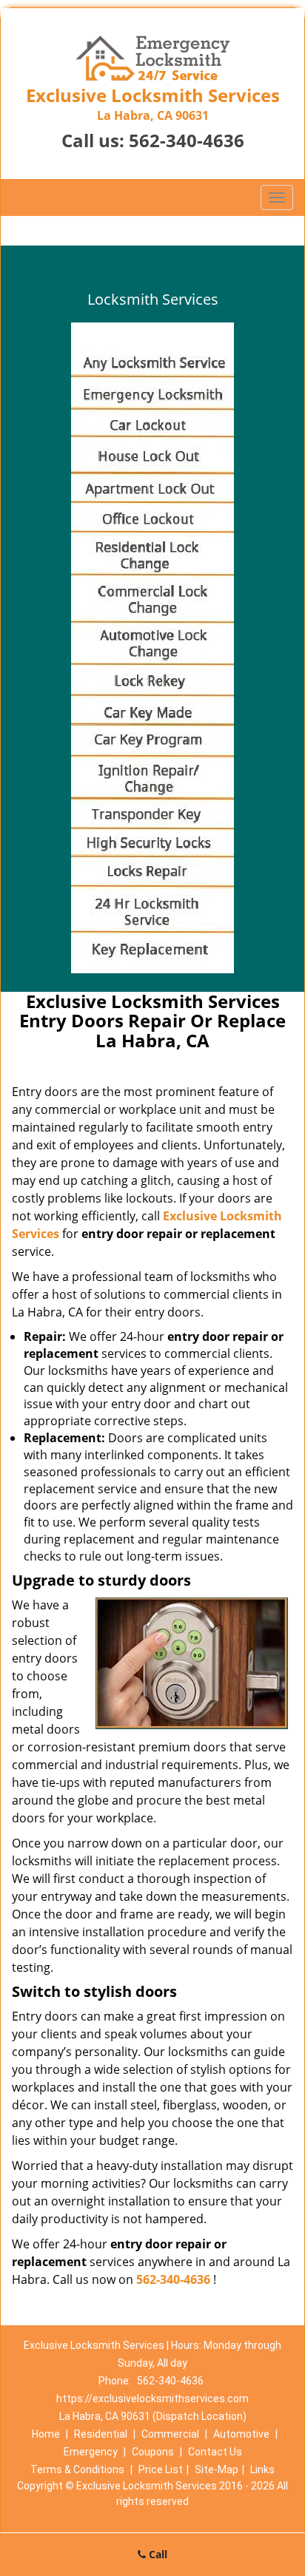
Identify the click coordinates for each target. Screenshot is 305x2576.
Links (262, 2469)
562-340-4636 (187, 140)
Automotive (241, 2434)
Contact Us (215, 2452)
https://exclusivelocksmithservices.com (152, 2398)
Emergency (91, 2452)
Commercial (170, 2434)
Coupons (153, 2452)
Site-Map (217, 2469)
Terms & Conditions (77, 2469)
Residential (101, 2434)
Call (157, 2554)
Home (46, 2434)
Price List (161, 2469)
